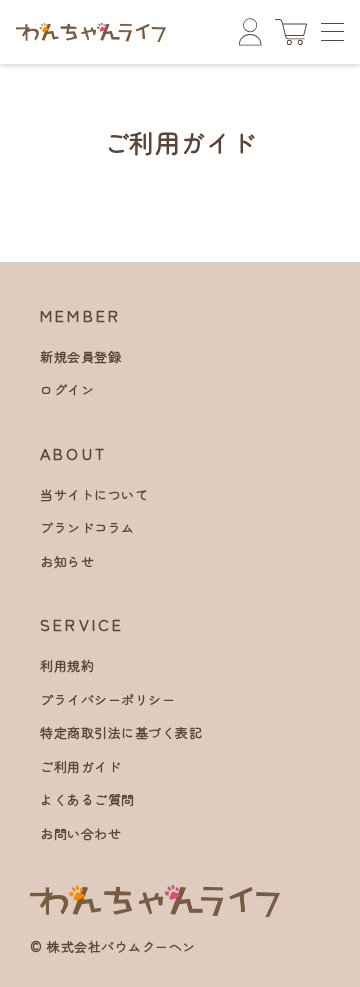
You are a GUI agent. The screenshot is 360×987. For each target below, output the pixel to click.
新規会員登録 (80, 356)
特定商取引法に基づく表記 (121, 732)
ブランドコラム (87, 527)
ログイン (67, 389)
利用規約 (67, 665)
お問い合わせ (80, 833)
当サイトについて (94, 494)
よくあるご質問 (87, 799)
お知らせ (67, 561)
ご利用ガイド (80, 766)
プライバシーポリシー (107, 699)
